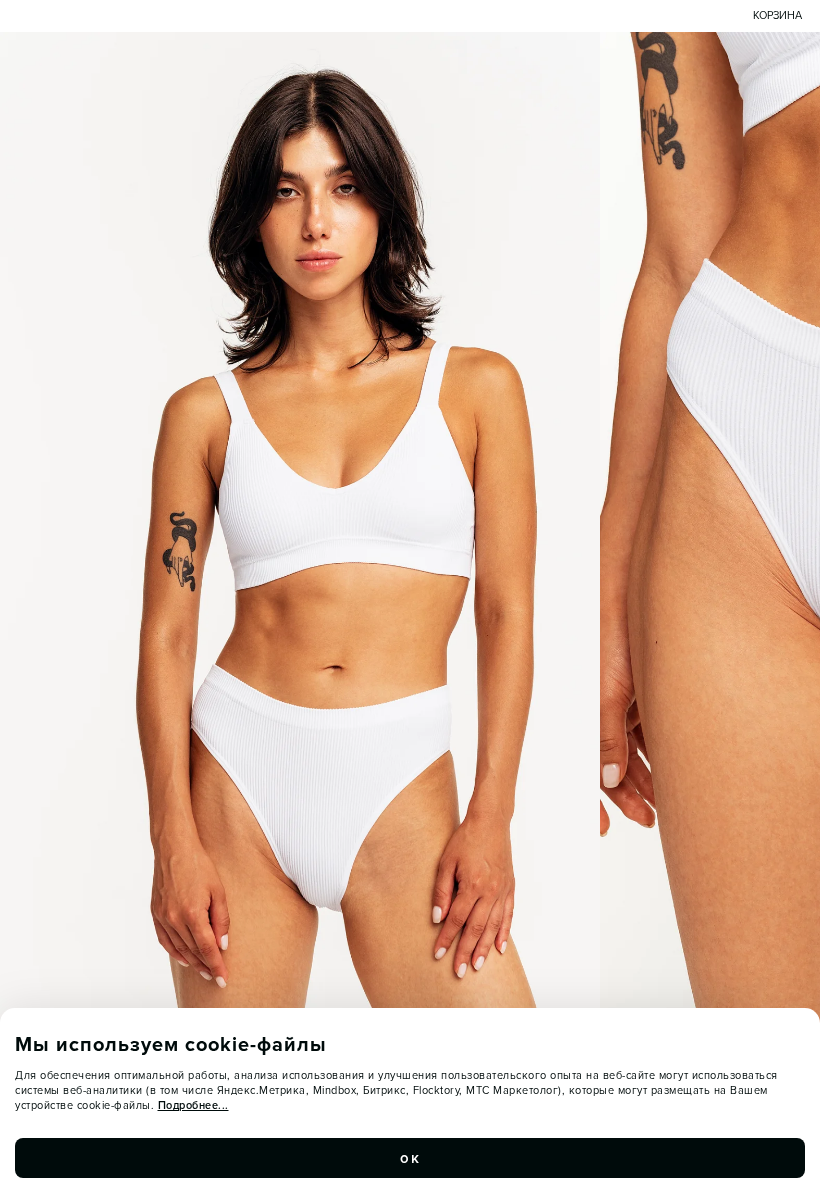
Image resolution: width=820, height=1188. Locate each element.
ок (410, 1158)
